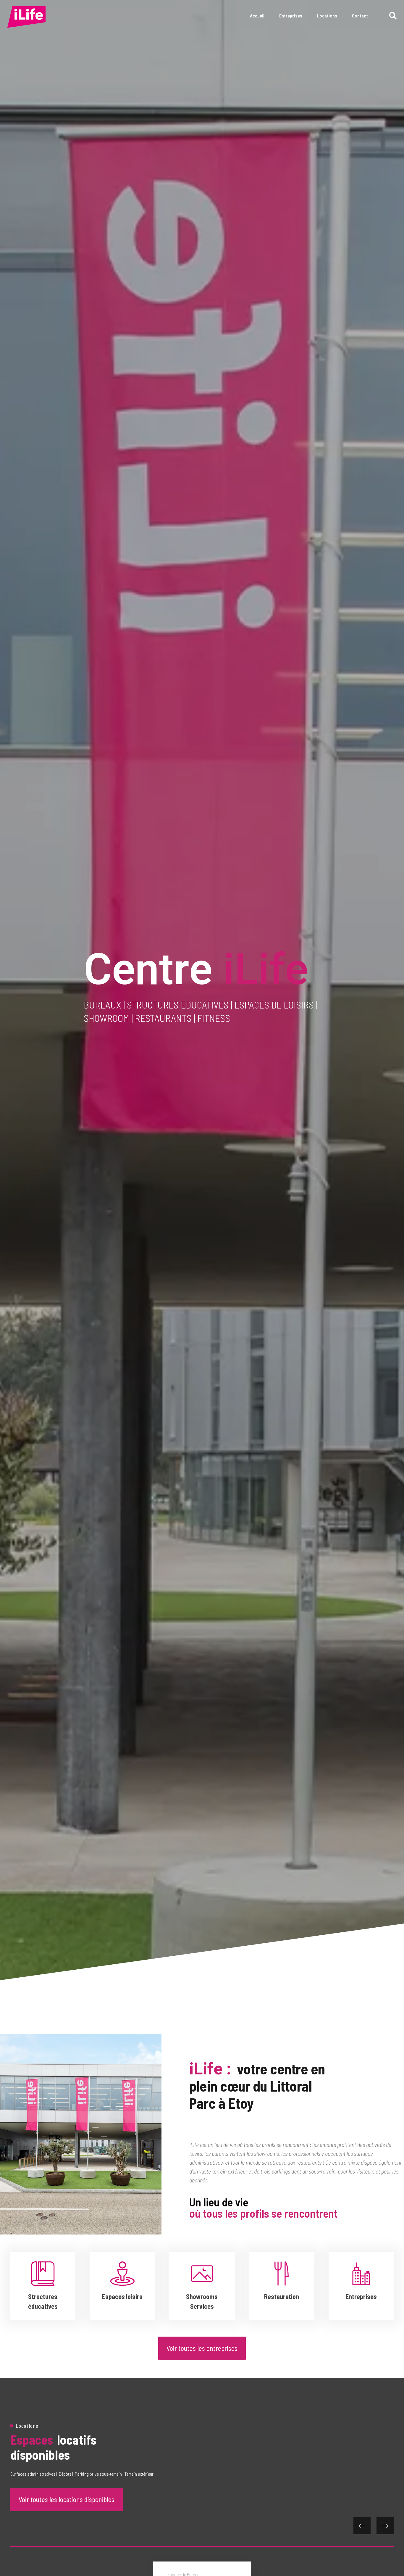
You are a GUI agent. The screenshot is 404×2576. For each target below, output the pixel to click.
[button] (393, 16)
